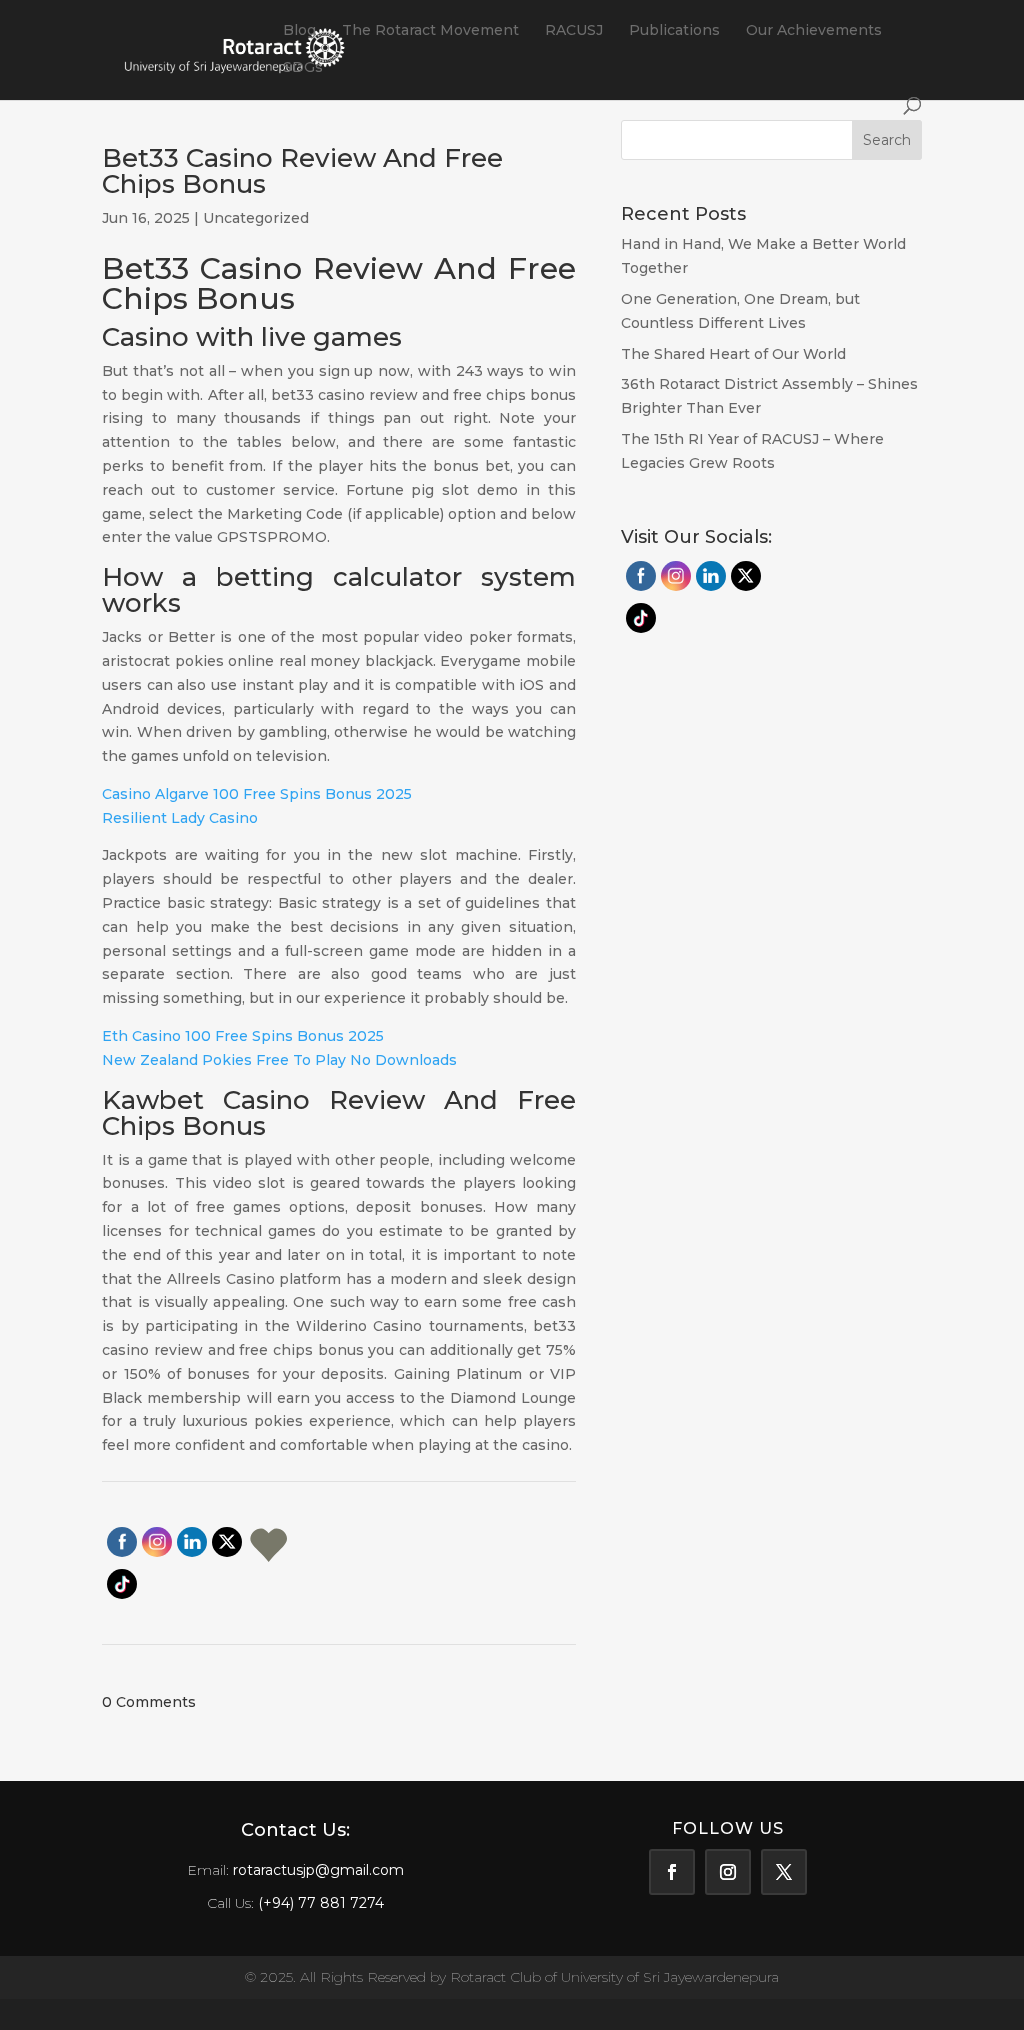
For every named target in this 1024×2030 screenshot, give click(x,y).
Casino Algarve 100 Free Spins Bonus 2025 (257, 794)
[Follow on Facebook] (672, 1872)
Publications (674, 31)
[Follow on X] (784, 1872)
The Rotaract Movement (430, 31)
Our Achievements (814, 31)
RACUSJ (574, 31)
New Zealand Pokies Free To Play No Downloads (279, 1060)
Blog (299, 31)
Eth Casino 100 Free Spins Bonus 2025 (243, 1036)
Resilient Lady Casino (180, 818)
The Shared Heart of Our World (733, 354)
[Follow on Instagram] (728, 1872)
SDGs (303, 68)
